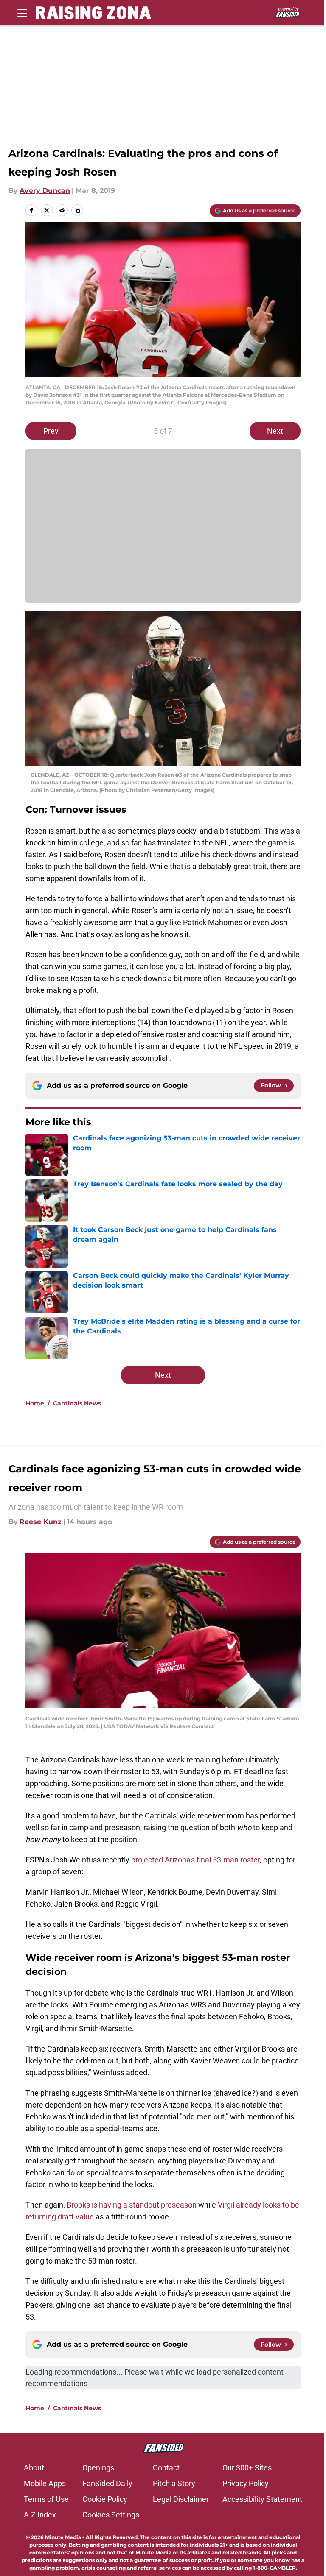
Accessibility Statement (262, 2499)
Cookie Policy (105, 2499)
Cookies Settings (111, 2515)
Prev (51, 431)
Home (35, 1403)
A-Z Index (40, 2515)
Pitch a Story (174, 2483)
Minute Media (63, 2537)
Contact (166, 2468)
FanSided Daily (107, 2483)
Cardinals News (77, 1403)
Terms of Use (46, 2499)
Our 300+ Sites (247, 2468)
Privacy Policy (246, 2483)
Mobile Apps (45, 2483)
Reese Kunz (41, 1522)
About (34, 2468)
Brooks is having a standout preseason (132, 2205)
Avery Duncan (45, 191)
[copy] (77, 210)
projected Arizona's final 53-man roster (195, 1860)
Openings (98, 2468)
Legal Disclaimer (181, 2499)
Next (275, 431)
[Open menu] (22, 13)
